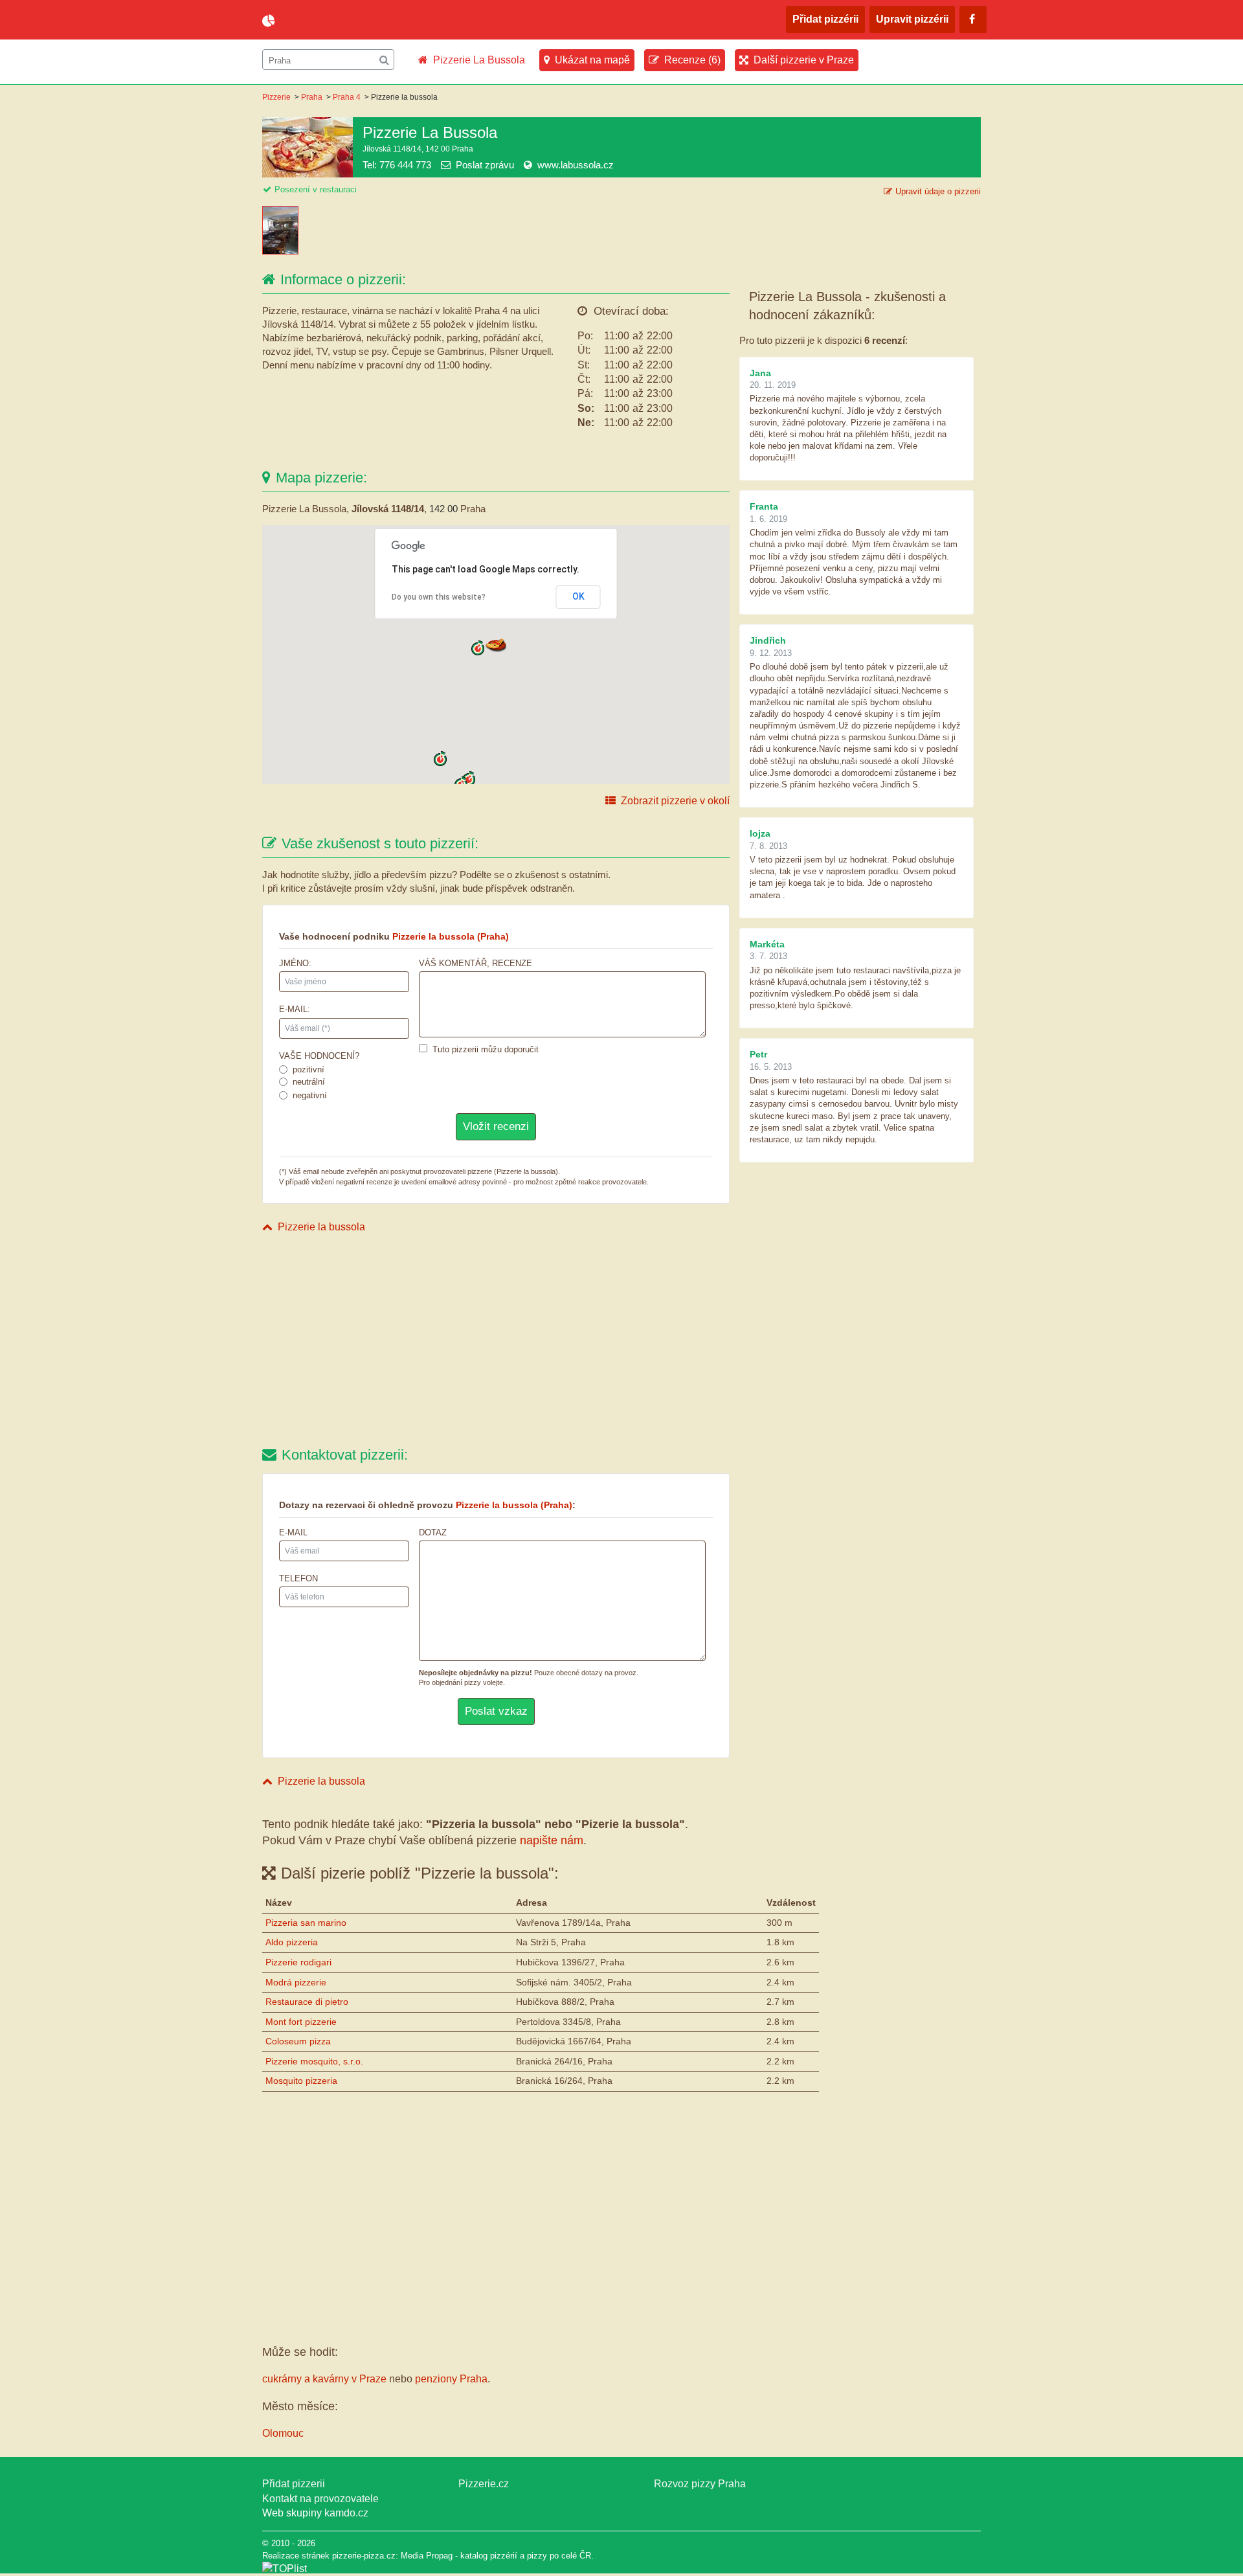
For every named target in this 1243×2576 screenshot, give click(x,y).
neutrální (309, 1082)
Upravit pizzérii (912, 19)
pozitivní (308, 1069)
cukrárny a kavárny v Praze (324, 2379)
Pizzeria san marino (306, 1923)
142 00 (443, 509)
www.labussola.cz (576, 165)
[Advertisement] (496, 1342)
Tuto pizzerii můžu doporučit (486, 1049)
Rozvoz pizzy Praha (700, 2484)
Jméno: (295, 963)
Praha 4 (347, 97)
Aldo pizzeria (292, 1942)
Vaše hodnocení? (319, 1056)
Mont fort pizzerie (301, 2022)
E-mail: (295, 1009)
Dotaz (433, 1532)
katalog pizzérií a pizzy (504, 2556)
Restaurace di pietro (307, 2002)
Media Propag (427, 2556)
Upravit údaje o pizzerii (938, 191)
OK (578, 596)
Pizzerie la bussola (321, 1227)
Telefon (298, 1578)
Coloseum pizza (298, 2041)
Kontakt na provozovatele (320, 2499)
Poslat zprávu (485, 165)
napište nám (552, 1840)
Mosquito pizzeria (301, 2081)
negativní (310, 1095)
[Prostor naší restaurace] (282, 251)
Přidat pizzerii (294, 2484)
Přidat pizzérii (825, 19)
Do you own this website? (439, 597)
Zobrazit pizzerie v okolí (675, 801)
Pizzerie (276, 97)
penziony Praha (451, 2379)
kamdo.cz (346, 2513)
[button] (496, 644)
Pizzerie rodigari (298, 1962)
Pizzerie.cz (484, 2484)
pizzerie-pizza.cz (337, 21)
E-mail (293, 1532)
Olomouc (283, 2433)
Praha (312, 97)
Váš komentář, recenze (476, 963)
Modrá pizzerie (296, 1982)
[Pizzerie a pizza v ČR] (285, 2569)
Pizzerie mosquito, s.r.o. (314, 2061)
